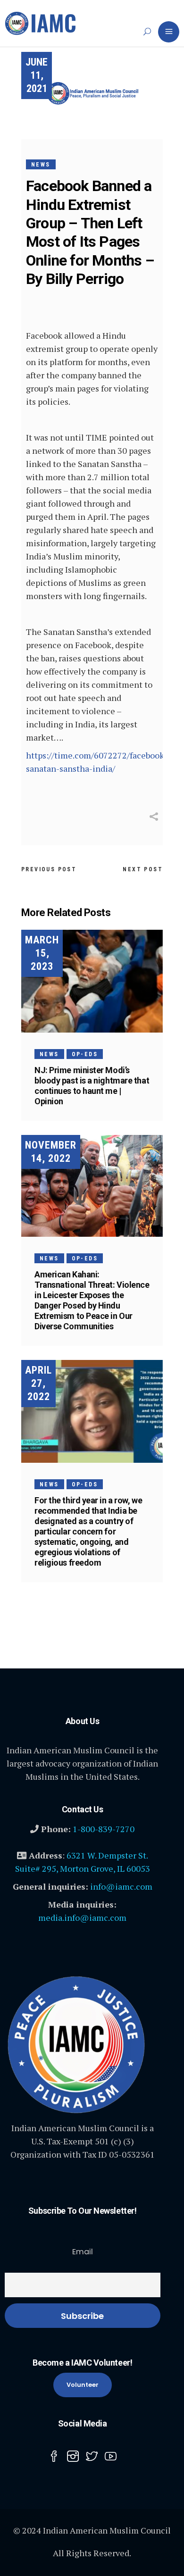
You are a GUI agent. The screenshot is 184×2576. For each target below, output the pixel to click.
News (41, 165)
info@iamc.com (121, 1886)
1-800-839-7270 (104, 1829)
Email (83, 2252)
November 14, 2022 (51, 1152)
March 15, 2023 (42, 953)
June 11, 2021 (37, 75)
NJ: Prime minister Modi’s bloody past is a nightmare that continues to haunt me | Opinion (92, 1086)
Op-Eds (85, 1054)
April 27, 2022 (38, 1383)
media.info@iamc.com (82, 1917)
